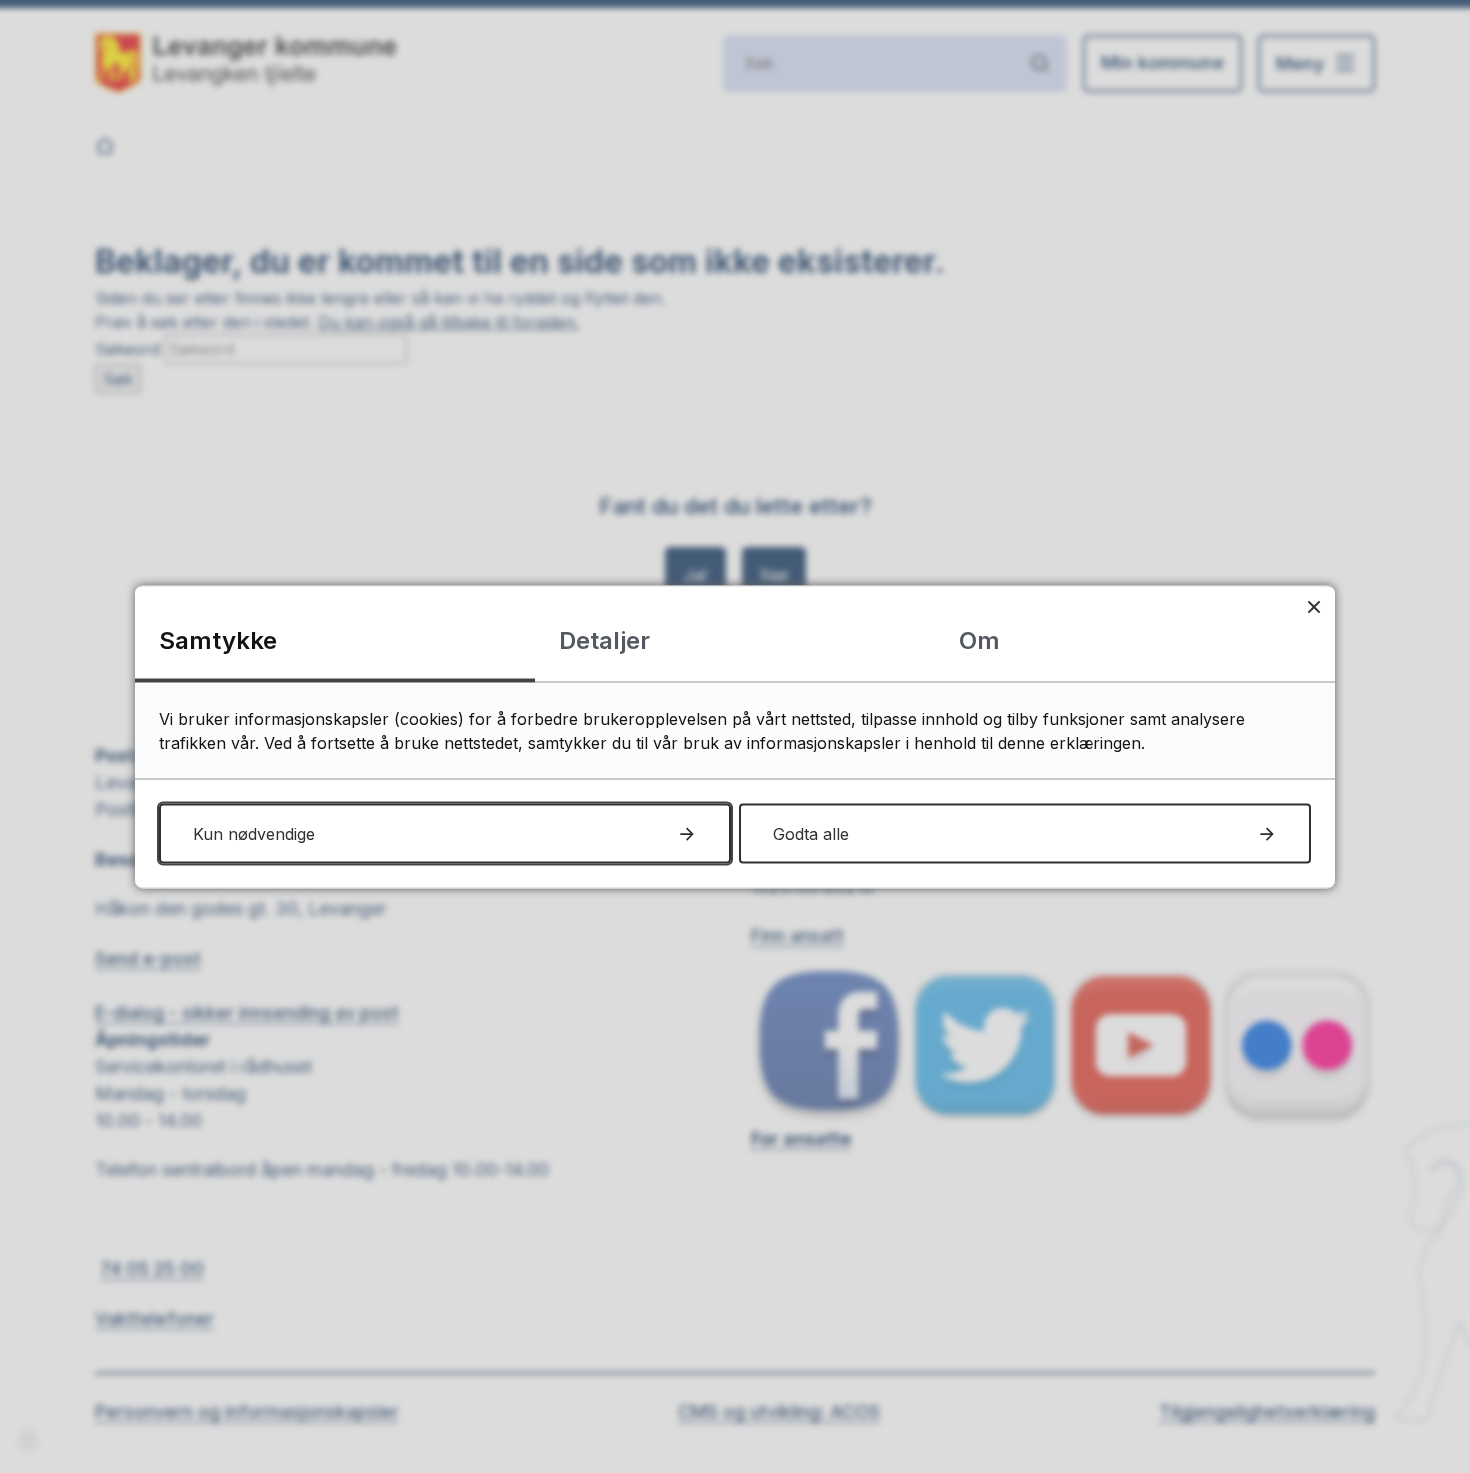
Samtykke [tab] (218, 639)
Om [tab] (979, 639)
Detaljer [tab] (604, 639)
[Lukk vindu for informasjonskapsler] (1313, 606)
